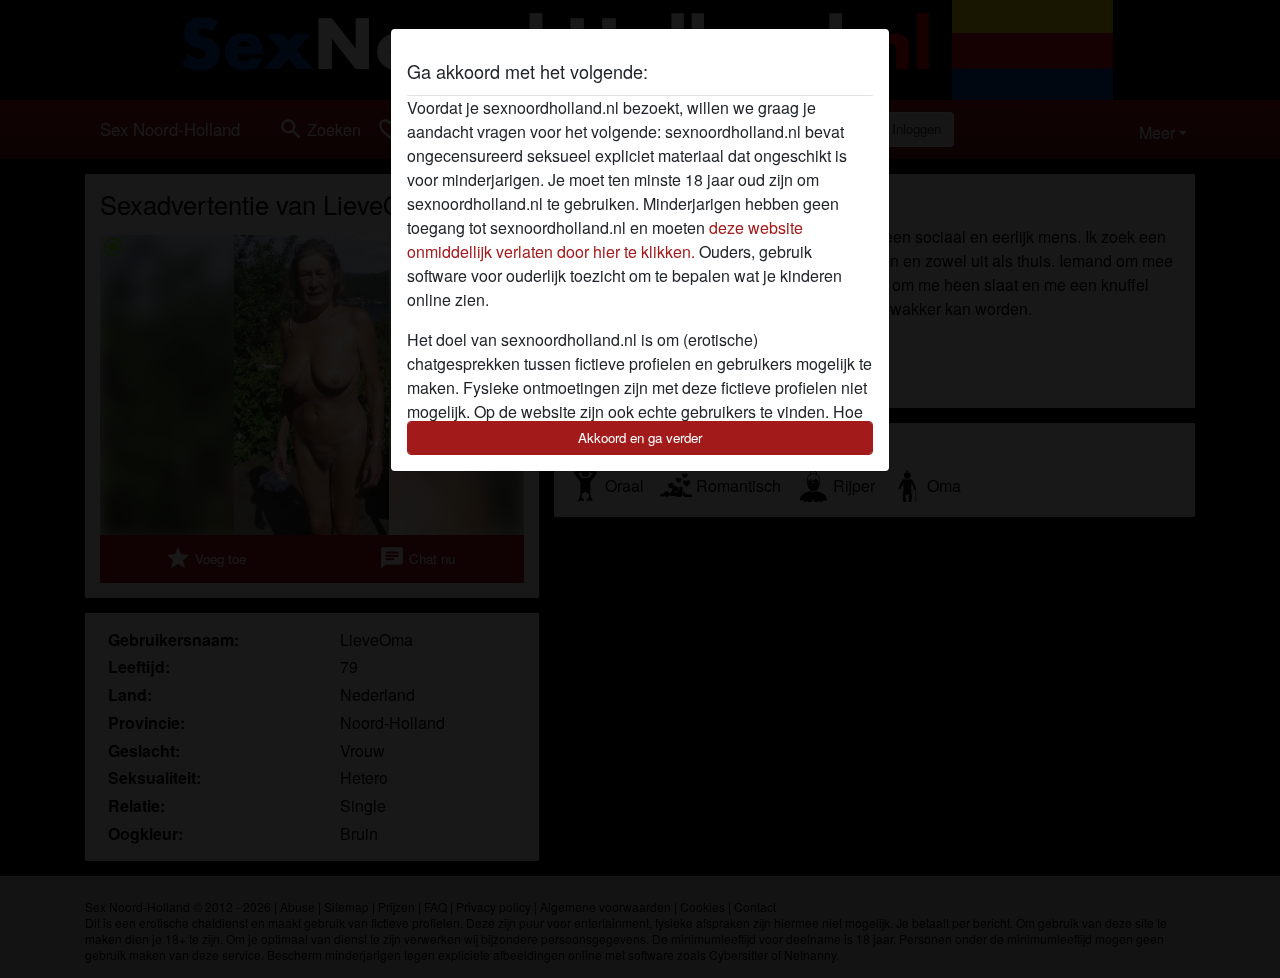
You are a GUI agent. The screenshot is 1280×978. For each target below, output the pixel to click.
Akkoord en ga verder (640, 437)
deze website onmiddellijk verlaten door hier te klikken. (605, 239)
